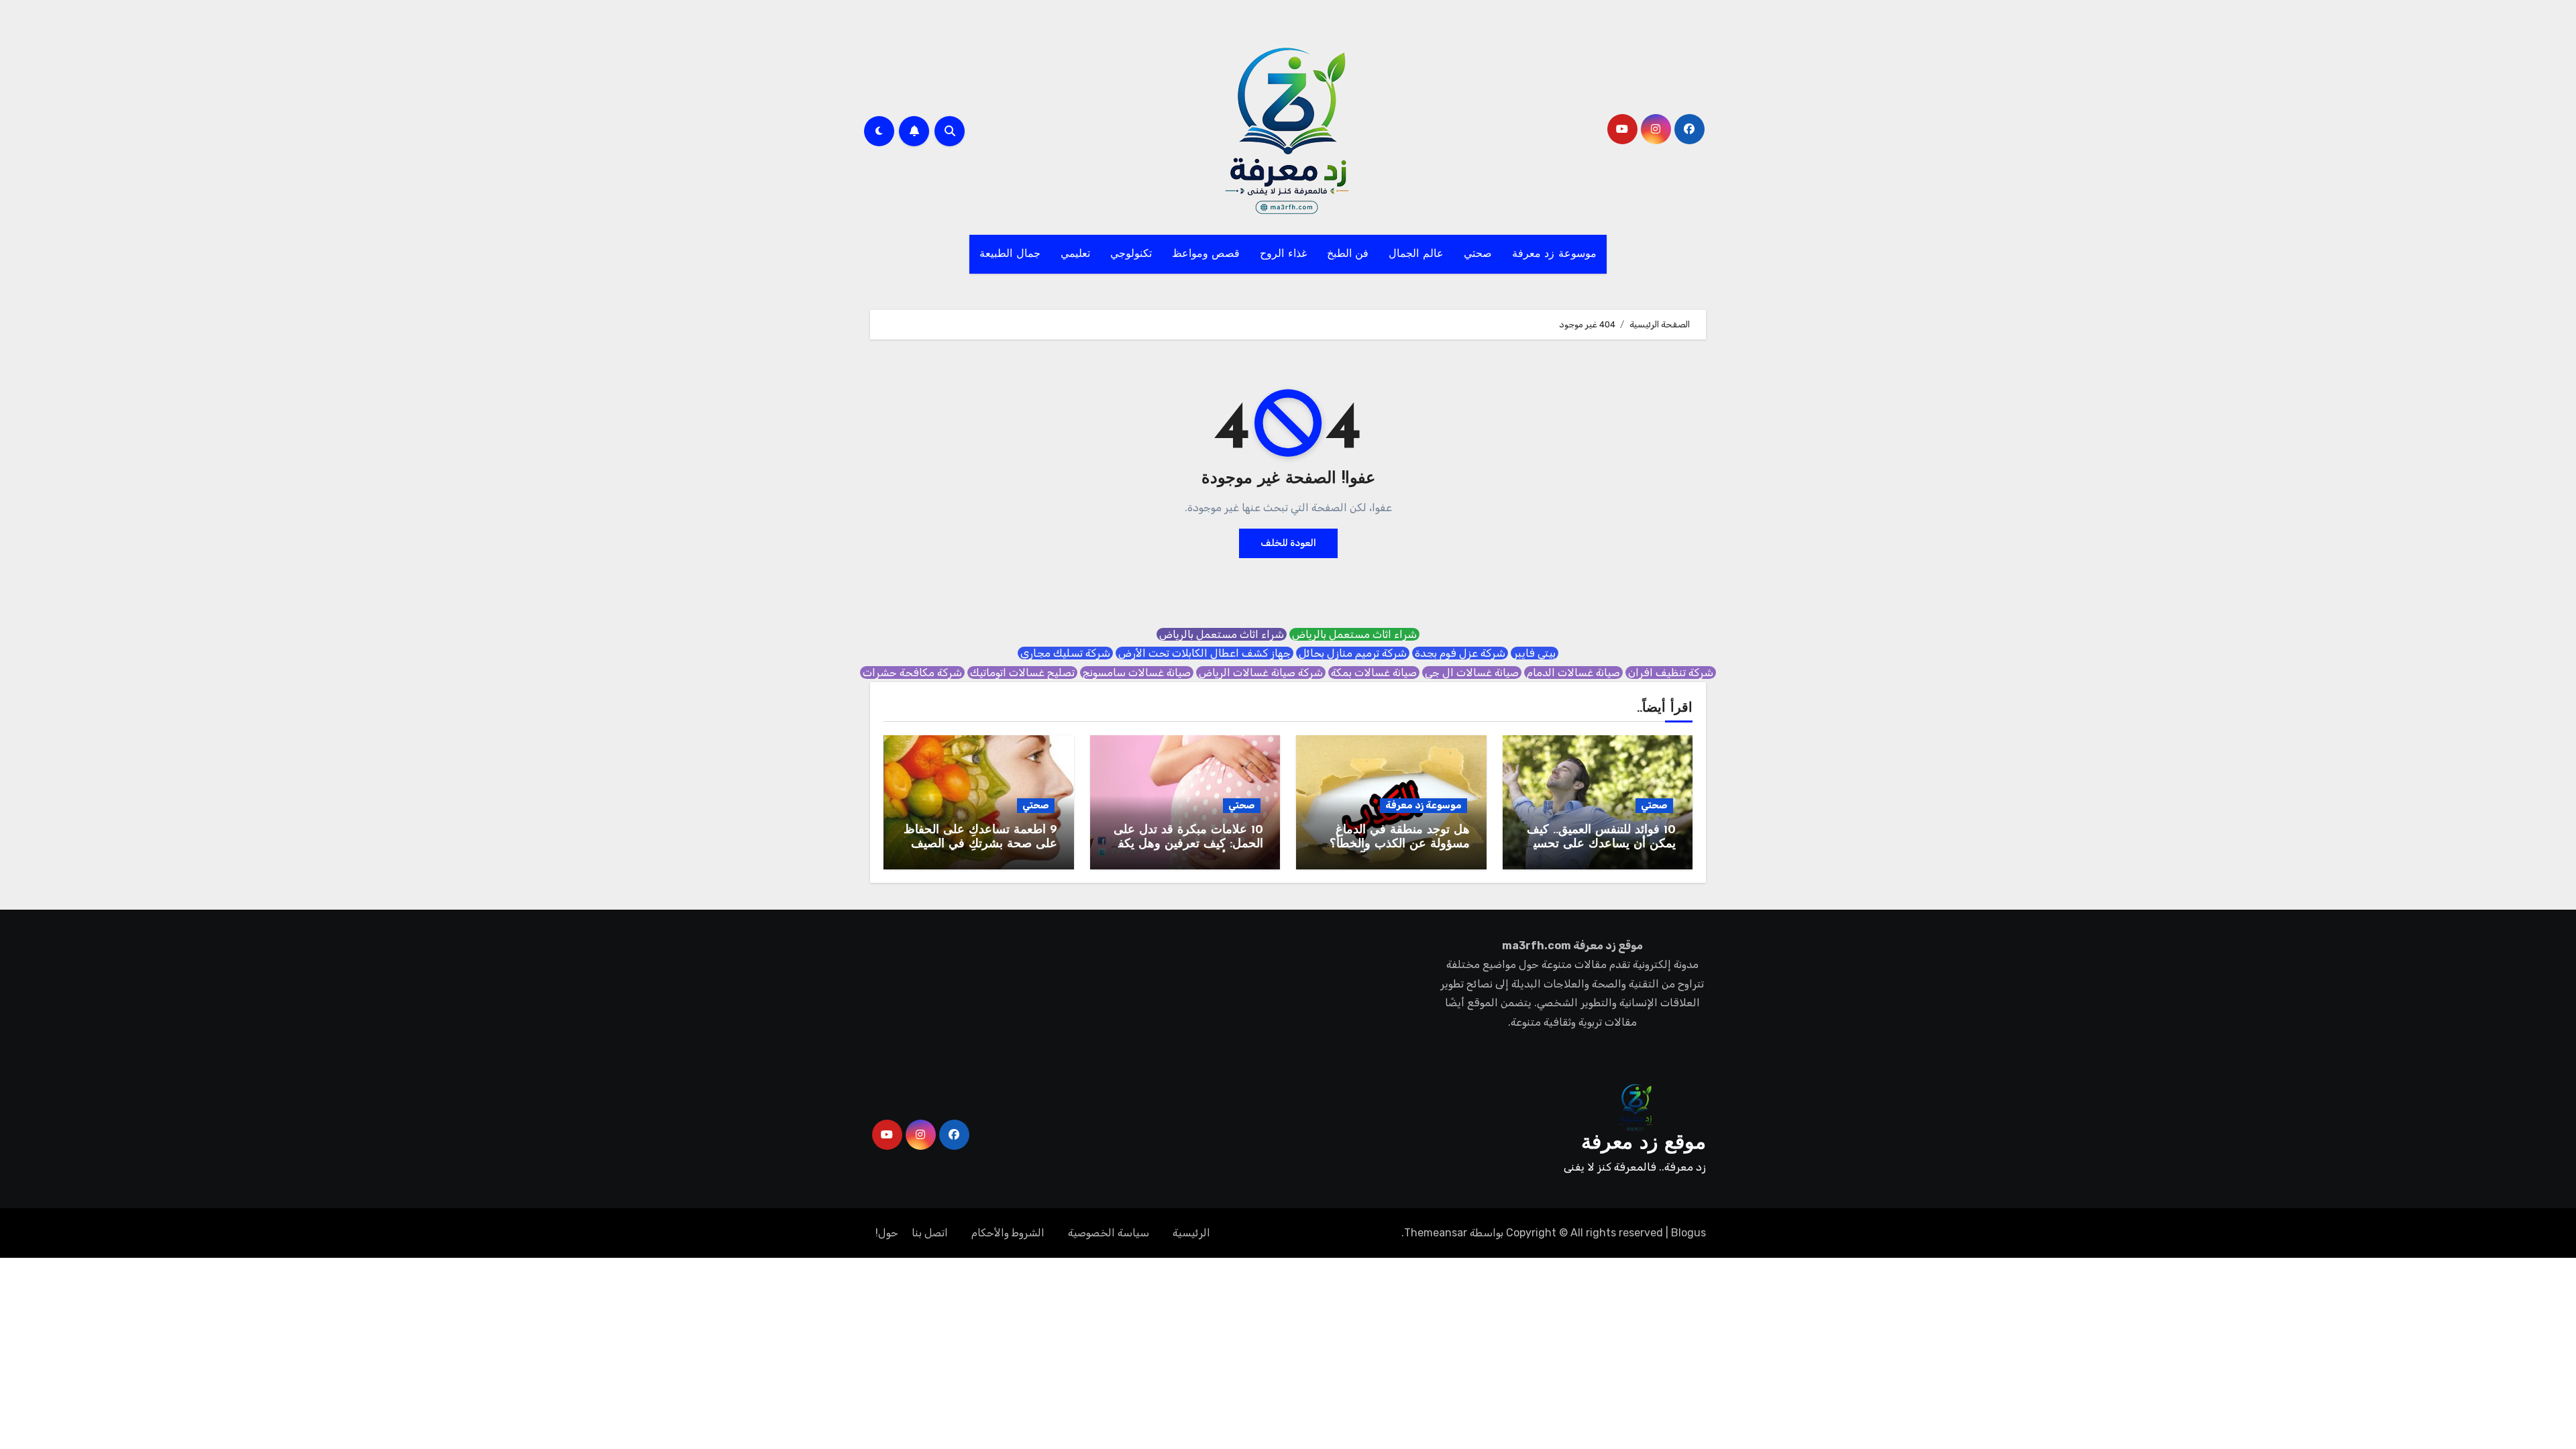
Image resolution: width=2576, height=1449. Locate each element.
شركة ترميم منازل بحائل (1353, 653)
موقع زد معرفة (1644, 1143)
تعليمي (1075, 254)
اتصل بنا (930, 1233)
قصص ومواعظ (1206, 254)
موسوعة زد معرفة (1554, 254)
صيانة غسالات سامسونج (1137, 673)
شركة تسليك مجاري (1065, 653)
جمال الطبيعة (1010, 254)
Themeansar (1436, 1233)
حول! (887, 1233)
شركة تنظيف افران (1671, 673)
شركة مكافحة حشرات (912, 673)
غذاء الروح (1283, 254)
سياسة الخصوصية (1109, 1233)
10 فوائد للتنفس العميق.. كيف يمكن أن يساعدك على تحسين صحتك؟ (1600, 845)
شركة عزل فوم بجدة (1460, 653)
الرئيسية (1191, 1233)
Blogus (1688, 1233)
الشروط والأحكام (1008, 1233)
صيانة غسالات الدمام (1573, 673)
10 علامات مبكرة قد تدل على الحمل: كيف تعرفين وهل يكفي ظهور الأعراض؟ (1186, 845)
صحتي (1478, 254)
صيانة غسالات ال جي (1472, 673)
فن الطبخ (1348, 254)
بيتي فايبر (1535, 653)
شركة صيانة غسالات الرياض (1261, 673)
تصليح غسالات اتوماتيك (1022, 673)
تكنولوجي (1131, 254)
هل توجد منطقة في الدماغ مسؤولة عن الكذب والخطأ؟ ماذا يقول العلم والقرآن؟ (1400, 845)
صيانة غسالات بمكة (1374, 673)
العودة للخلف (1288, 543)
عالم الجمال (1416, 254)
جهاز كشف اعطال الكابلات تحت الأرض (1204, 653)
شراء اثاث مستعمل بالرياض (1354, 634)
